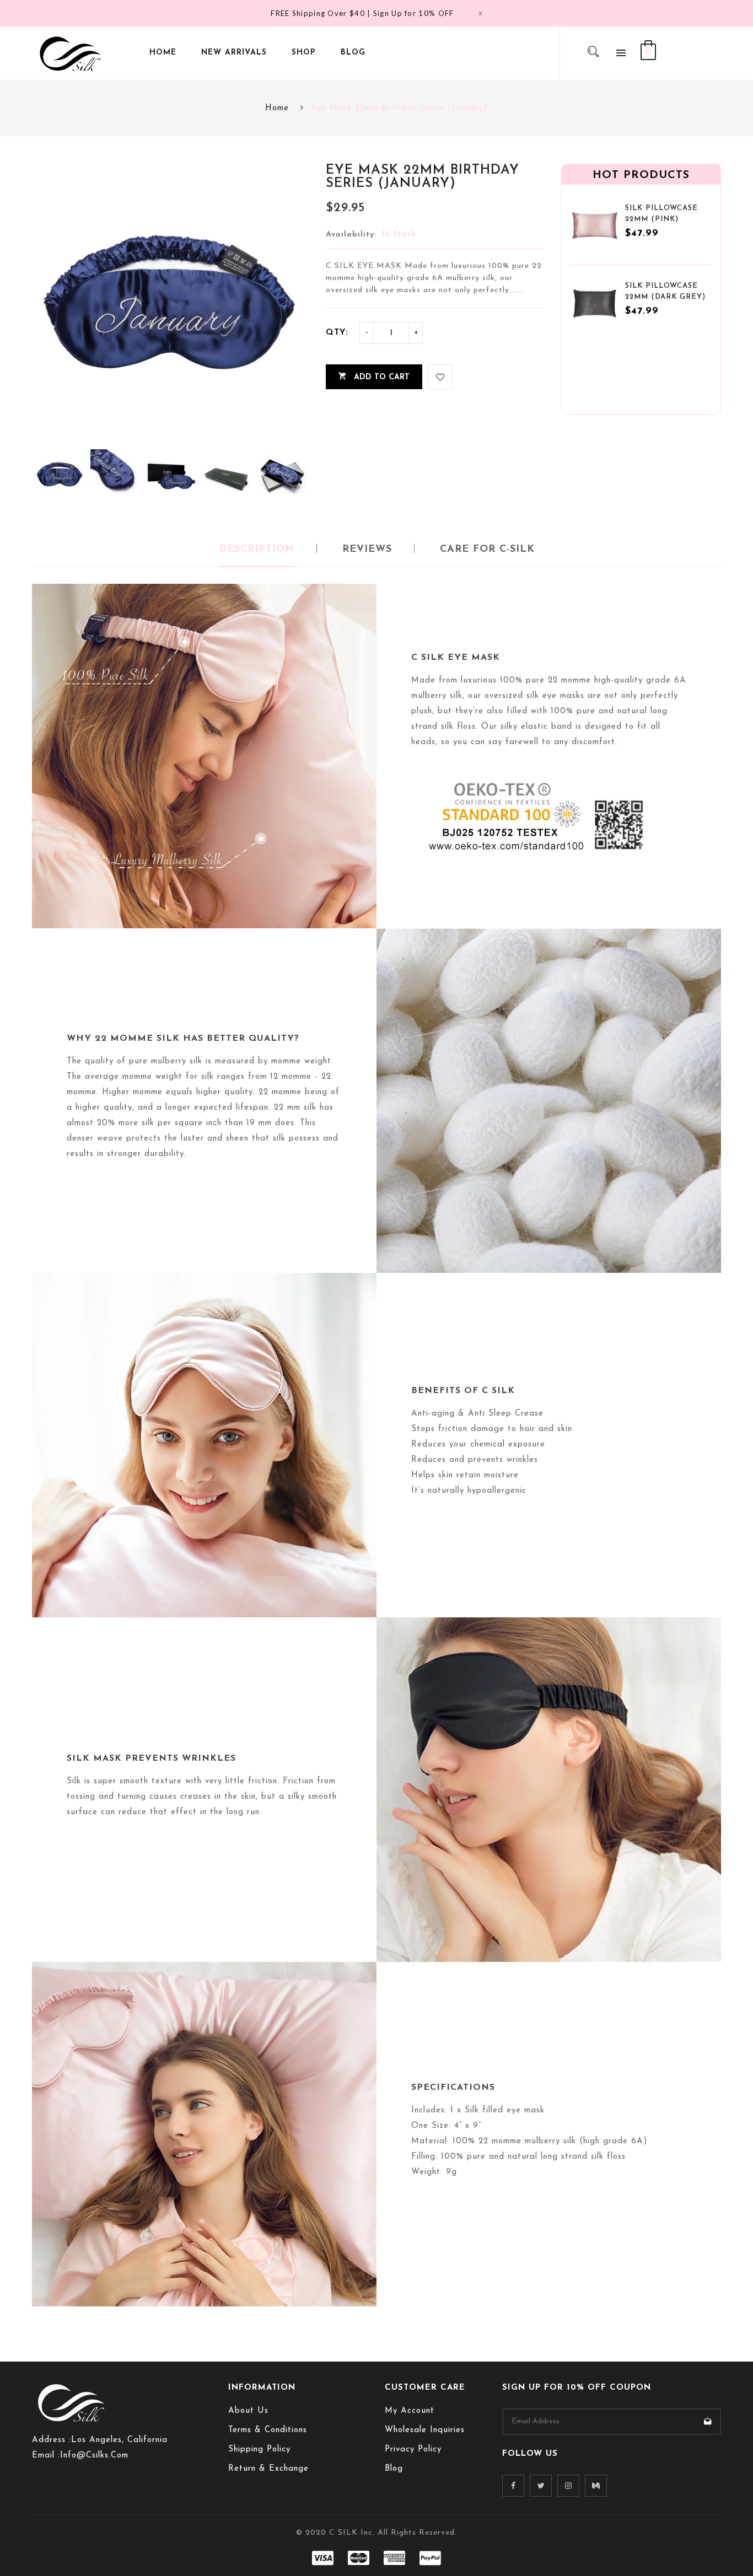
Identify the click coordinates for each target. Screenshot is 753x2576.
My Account (410, 2411)
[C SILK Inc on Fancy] (596, 2486)
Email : (46, 2456)
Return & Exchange (268, 2469)
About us (248, 2411)
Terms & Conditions (268, 2430)
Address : (52, 2440)
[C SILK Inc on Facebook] (513, 2486)
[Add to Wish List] (440, 377)
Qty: (337, 333)
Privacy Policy (413, 2449)
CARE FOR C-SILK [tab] (487, 550)
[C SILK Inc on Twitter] (541, 2486)
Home (277, 108)
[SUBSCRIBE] (708, 2422)
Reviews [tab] (367, 550)
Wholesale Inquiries (425, 2430)
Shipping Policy (259, 2449)
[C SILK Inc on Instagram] (568, 2486)
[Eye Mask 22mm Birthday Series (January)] (60, 474)
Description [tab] (257, 550)
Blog (394, 2469)
